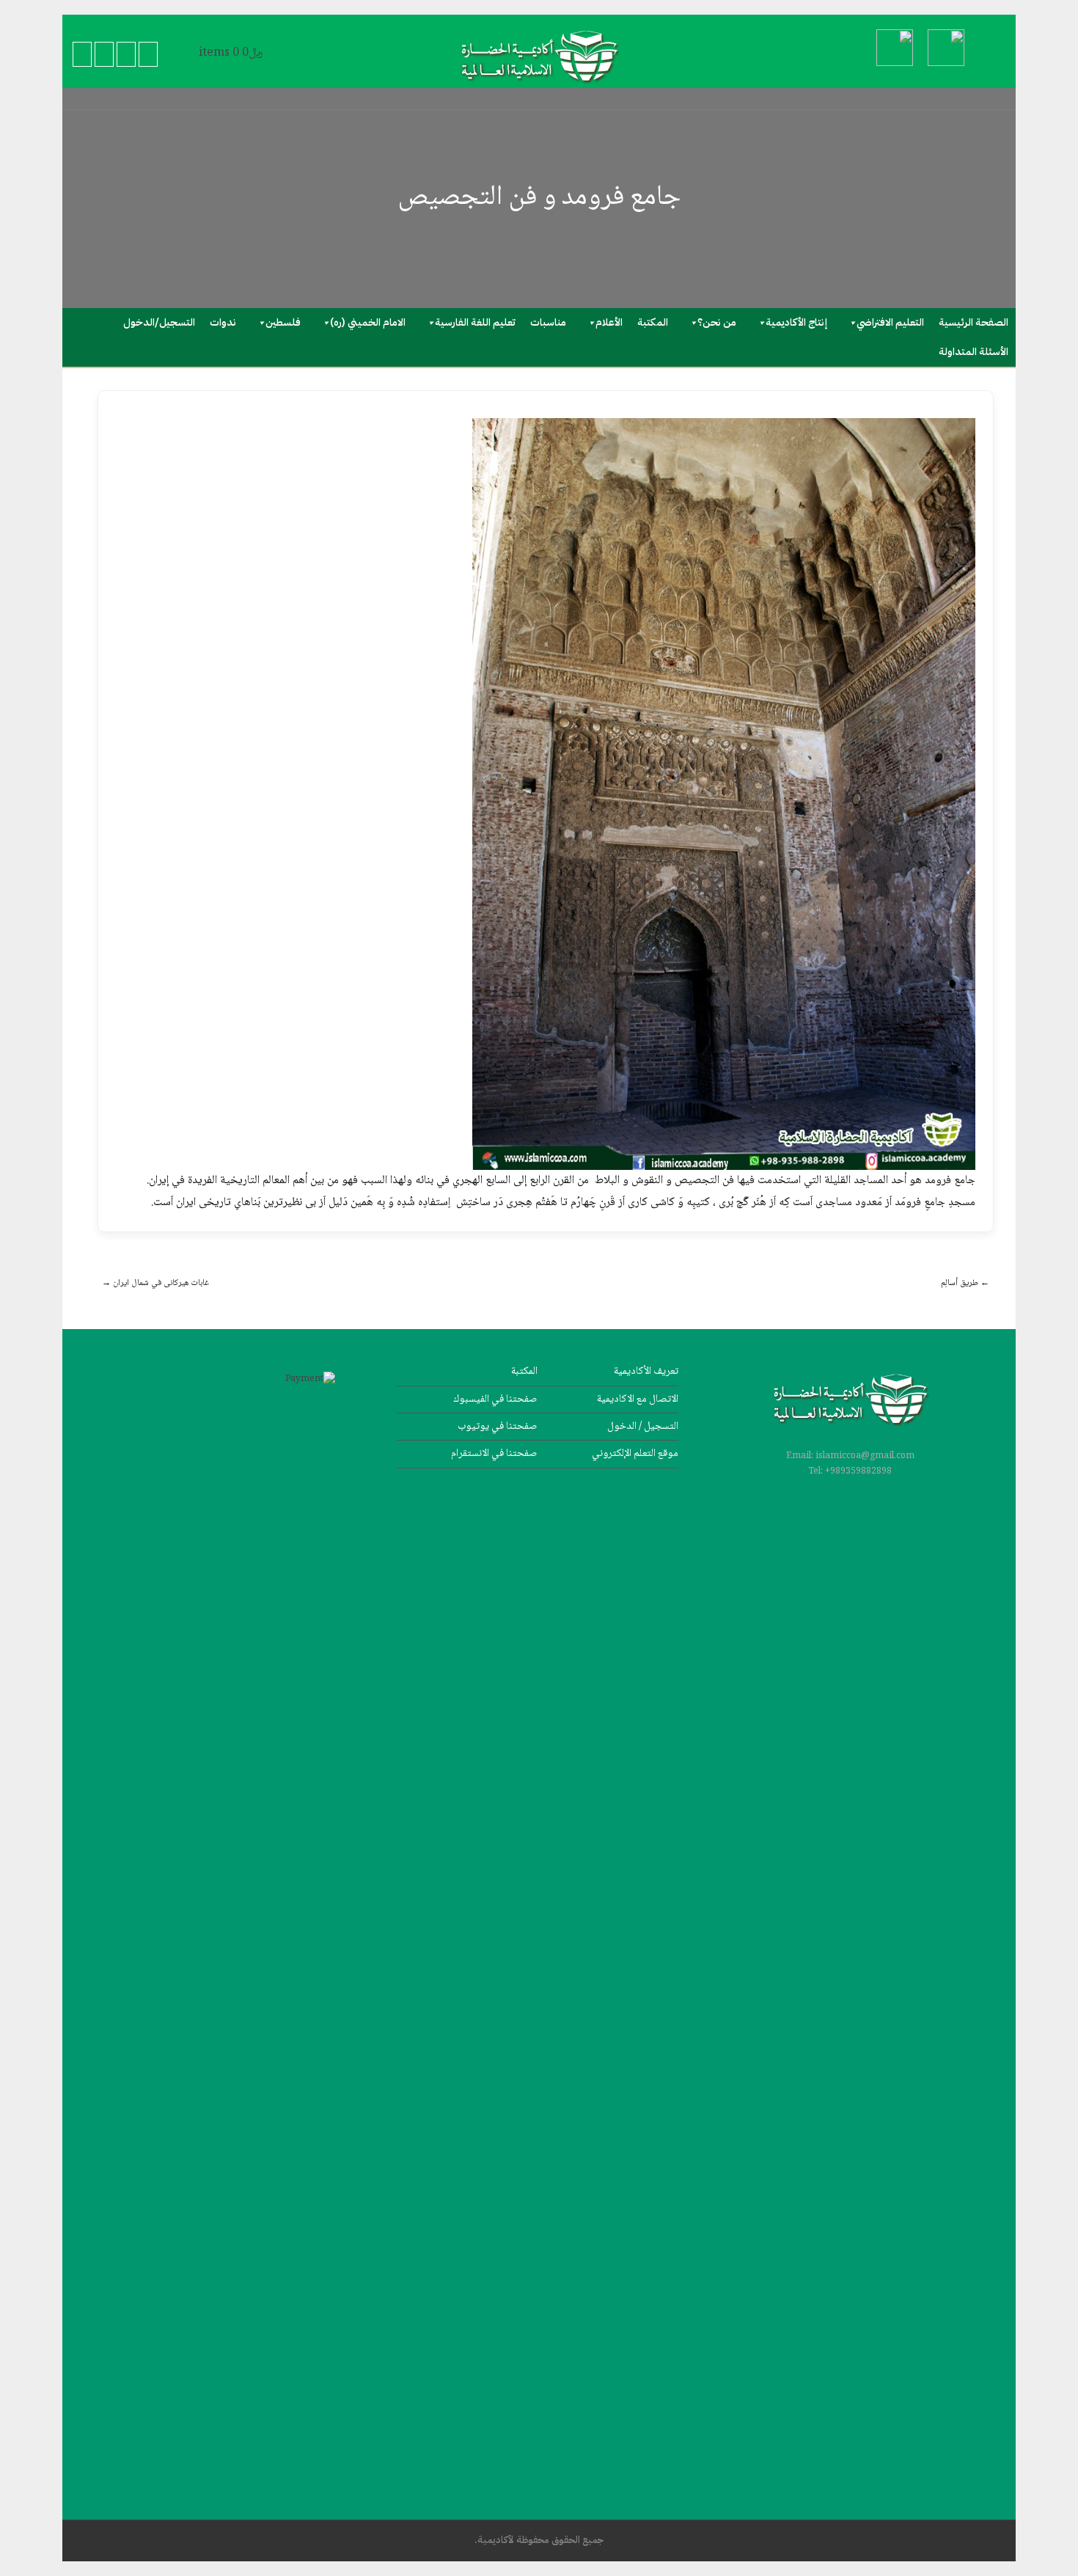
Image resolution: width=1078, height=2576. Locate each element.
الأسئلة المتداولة (973, 352)
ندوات (223, 322)
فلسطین (283, 322)
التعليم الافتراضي (890, 322)
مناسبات (548, 322)
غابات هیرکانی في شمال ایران (155, 1283)
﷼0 (231, 53)
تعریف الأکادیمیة (646, 1371)
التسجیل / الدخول (643, 1426)
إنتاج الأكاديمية (796, 322)
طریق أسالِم (965, 1283)
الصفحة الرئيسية (973, 322)
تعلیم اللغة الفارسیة (475, 322)
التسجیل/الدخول (159, 322)
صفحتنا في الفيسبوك (495, 1399)
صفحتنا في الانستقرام (494, 1453)
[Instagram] (148, 55)
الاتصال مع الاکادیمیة (638, 1399)
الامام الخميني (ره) (368, 322)
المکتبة (653, 322)
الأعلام (609, 322)
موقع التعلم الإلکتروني (635, 1453)
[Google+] (104, 55)
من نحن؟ (717, 322)
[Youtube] (126, 55)
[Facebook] (82, 55)
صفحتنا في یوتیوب (498, 1426)
